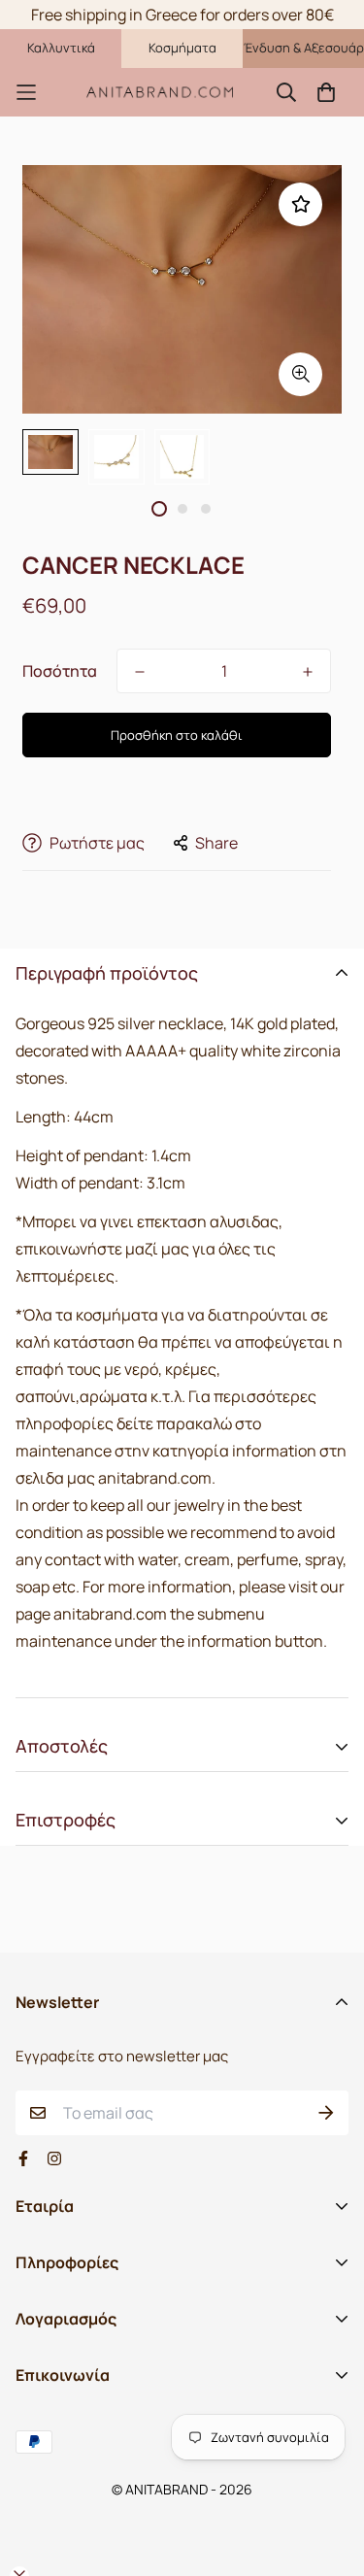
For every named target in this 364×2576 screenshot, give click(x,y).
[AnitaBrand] (161, 91)
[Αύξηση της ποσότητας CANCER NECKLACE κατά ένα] (308, 672)
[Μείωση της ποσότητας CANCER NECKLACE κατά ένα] (140, 672)
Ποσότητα (60, 671)
